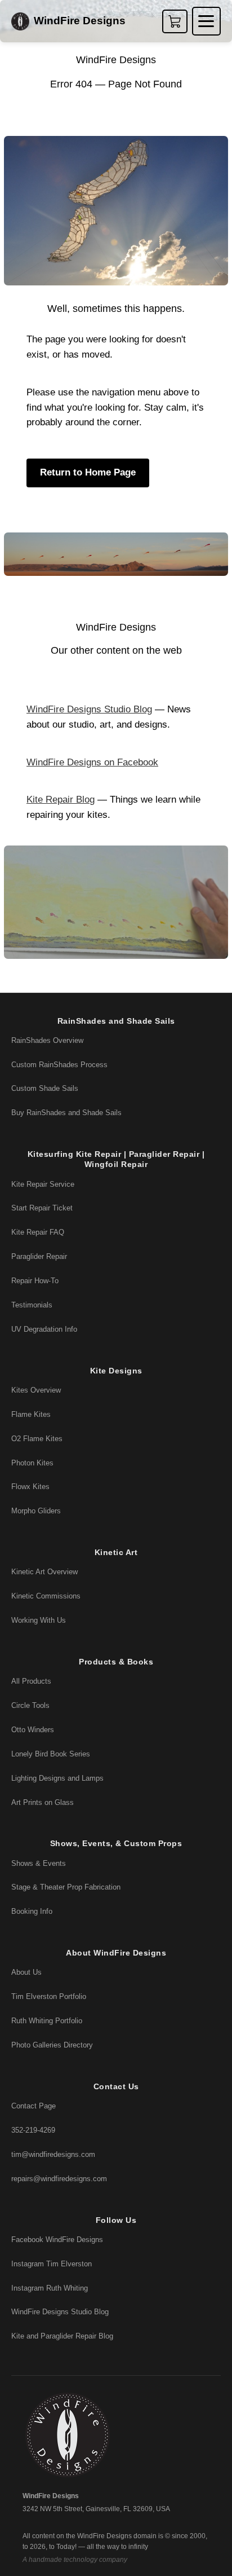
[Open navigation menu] (206, 21)
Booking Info (32, 1911)
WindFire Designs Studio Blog (89, 709)
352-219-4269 (33, 2130)
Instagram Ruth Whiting (50, 2288)
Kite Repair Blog (61, 800)
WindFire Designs (80, 21)
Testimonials (32, 1305)
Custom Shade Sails (45, 1088)
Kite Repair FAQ (38, 1232)
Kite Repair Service (43, 1184)
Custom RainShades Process (59, 1065)
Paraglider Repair (39, 1256)
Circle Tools (30, 1705)
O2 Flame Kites (37, 1439)
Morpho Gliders (36, 1511)
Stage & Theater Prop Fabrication (66, 1887)
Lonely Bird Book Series (51, 1754)
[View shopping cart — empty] (175, 21)
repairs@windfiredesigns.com (59, 2179)
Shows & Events (39, 1863)
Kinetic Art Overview (44, 1572)
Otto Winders (33, 1730)
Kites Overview (36, 1390)
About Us (26, 1972)
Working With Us (39, 1620)
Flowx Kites (30, 1487)
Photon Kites (32, 1463)
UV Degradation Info (44, 1329)
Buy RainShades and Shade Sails (66, 1113)
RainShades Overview (47, 1040)
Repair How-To (35, 1281)
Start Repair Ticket (42, 1208)
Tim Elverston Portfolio (49, 1996)
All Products (31, 1681)
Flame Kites (31, 1414)
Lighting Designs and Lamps (57, 1778)
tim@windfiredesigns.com (53, 2154)
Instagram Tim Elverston (52, 2264)
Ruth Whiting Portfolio (47, 2021)
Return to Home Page (88, 472)
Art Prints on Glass (43, 1802)
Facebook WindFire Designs (57, 2240)
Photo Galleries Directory (52, 2045)
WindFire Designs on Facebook (92, 762)
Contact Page (34, 2106)
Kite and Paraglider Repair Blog (62, 2336)
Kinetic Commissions (46, 1596)
